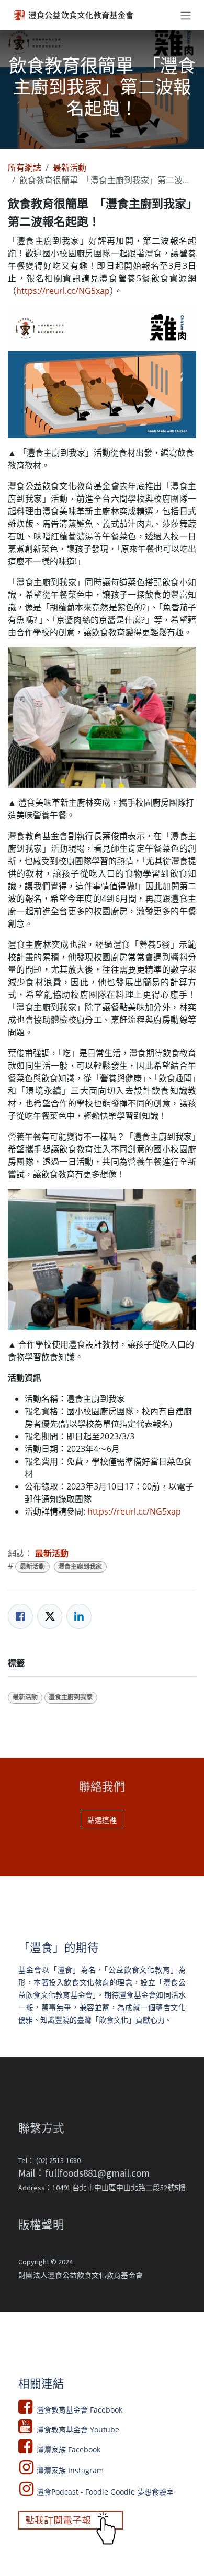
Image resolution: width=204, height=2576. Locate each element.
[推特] (50, 1616)
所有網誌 (25, 168)
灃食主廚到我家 (80, 1567)
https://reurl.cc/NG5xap (63, 291)
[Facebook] (20, 1616)
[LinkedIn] (79, 1616)
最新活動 (70, 168)
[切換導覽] (186, 15)
